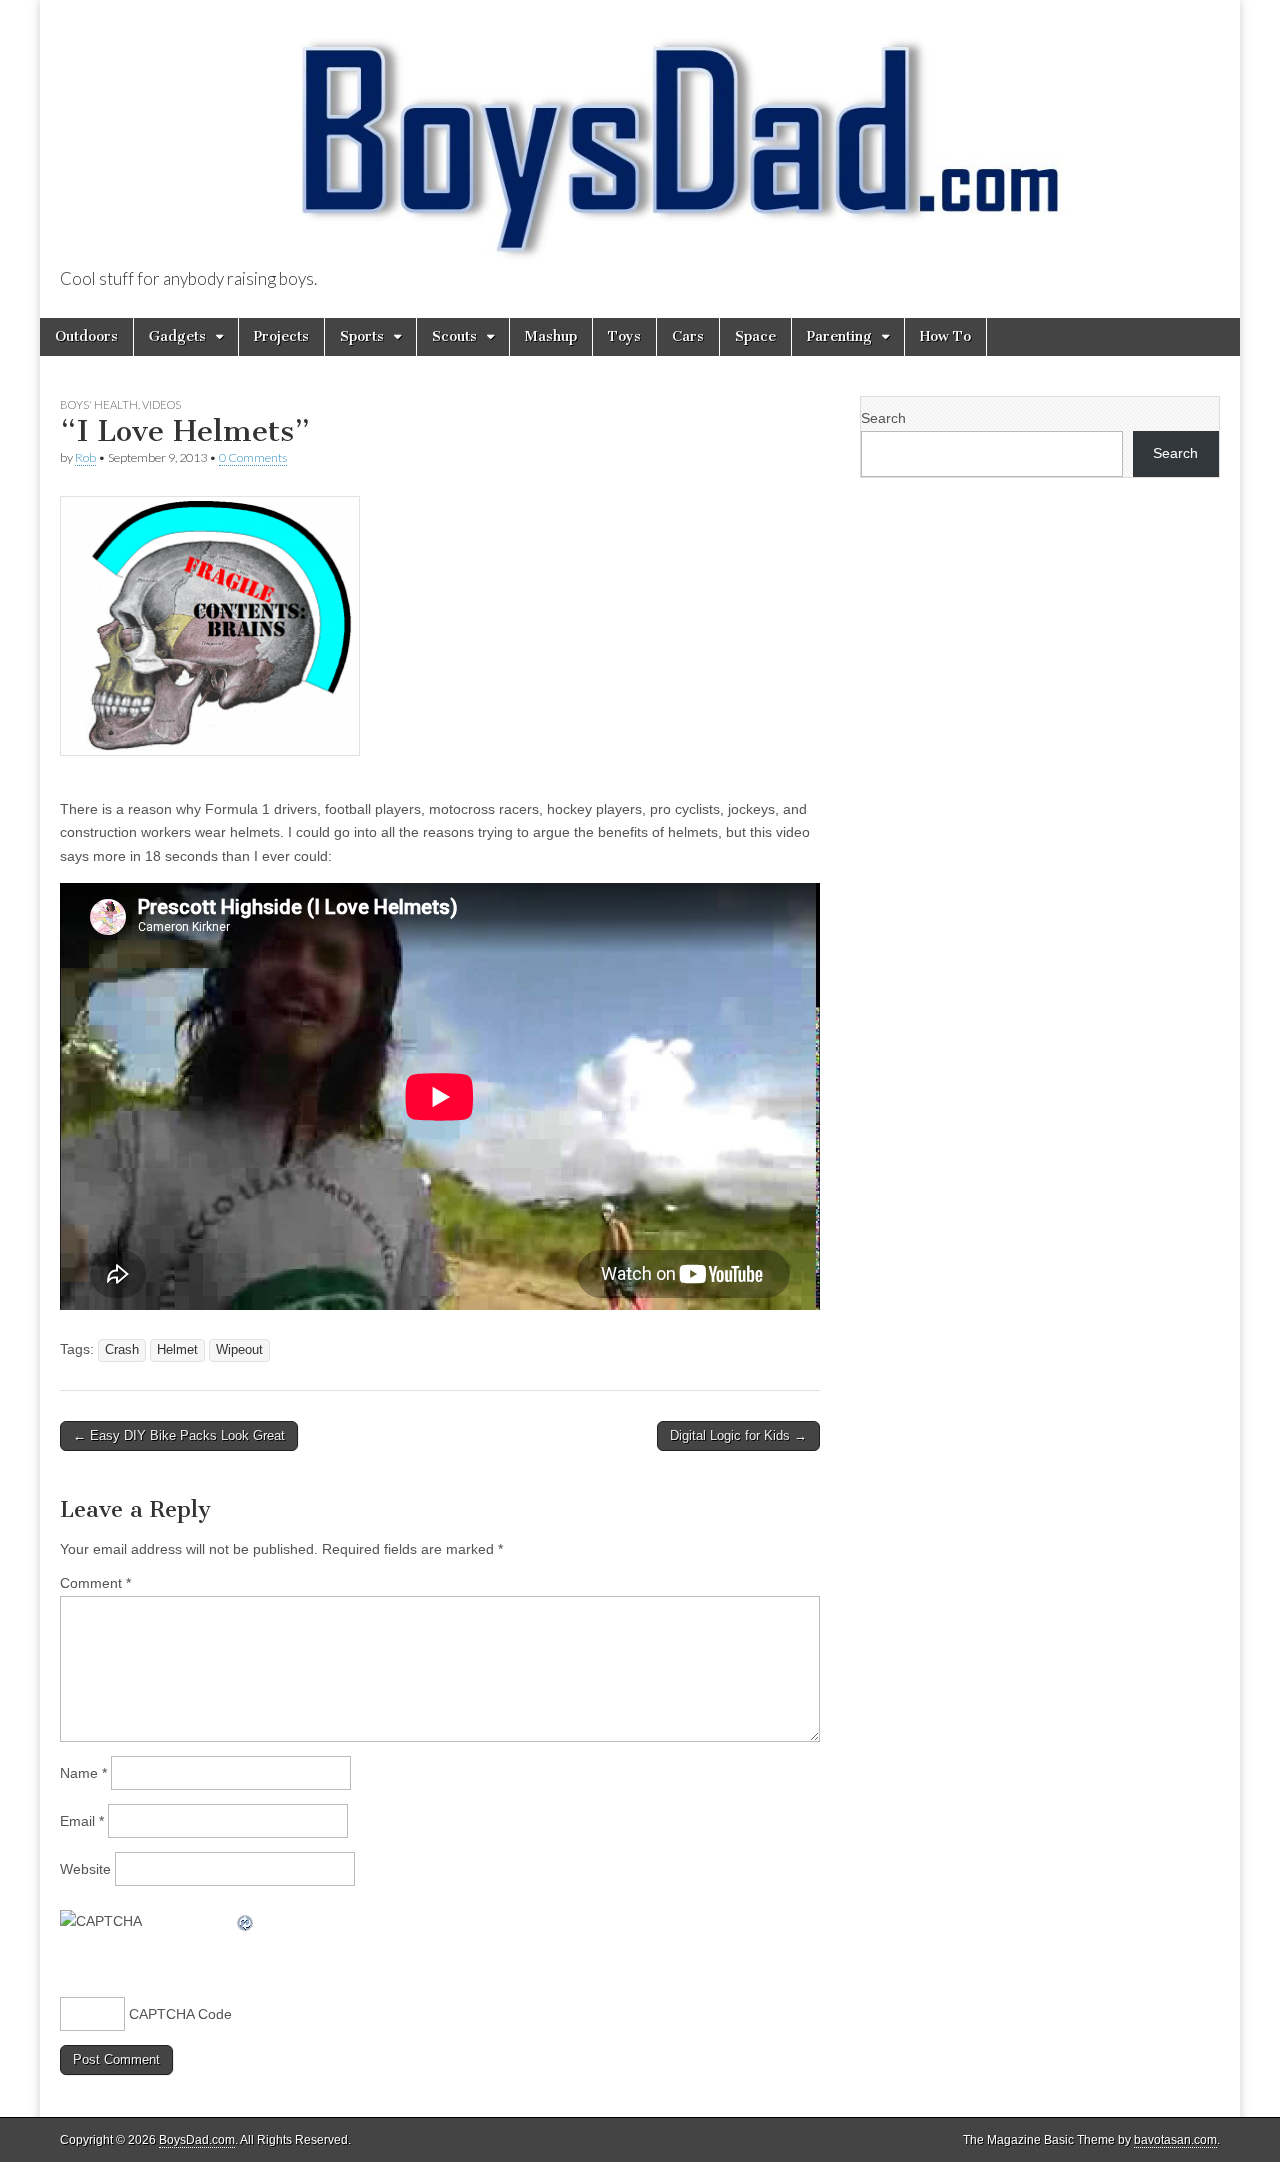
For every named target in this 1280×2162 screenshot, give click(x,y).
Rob (85, 457)
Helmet (177, 1350)
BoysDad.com (197, 2140)
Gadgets (177, 336)
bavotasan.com (1175, 2140)
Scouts (454, 336)
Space (755, 336)
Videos (161, 404)
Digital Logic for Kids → (738, 1435)
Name (83, 1773)
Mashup (551, 336)
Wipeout (239, 1350)
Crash (122, 1350)
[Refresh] (246, 1921)
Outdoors (86, 336)
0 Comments (253, 457)
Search (883, 418)
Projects (281, 336)
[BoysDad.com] (640, 135)
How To (945, 336)
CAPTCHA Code (180, 2014)
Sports (362, 336)
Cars (688, 336)
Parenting (839, 336)
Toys (624, 336)
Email (82, 1821)
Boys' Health (99, 404)
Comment (95, 1583)
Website (85, 1869)
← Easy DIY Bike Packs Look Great (179, 1435)
